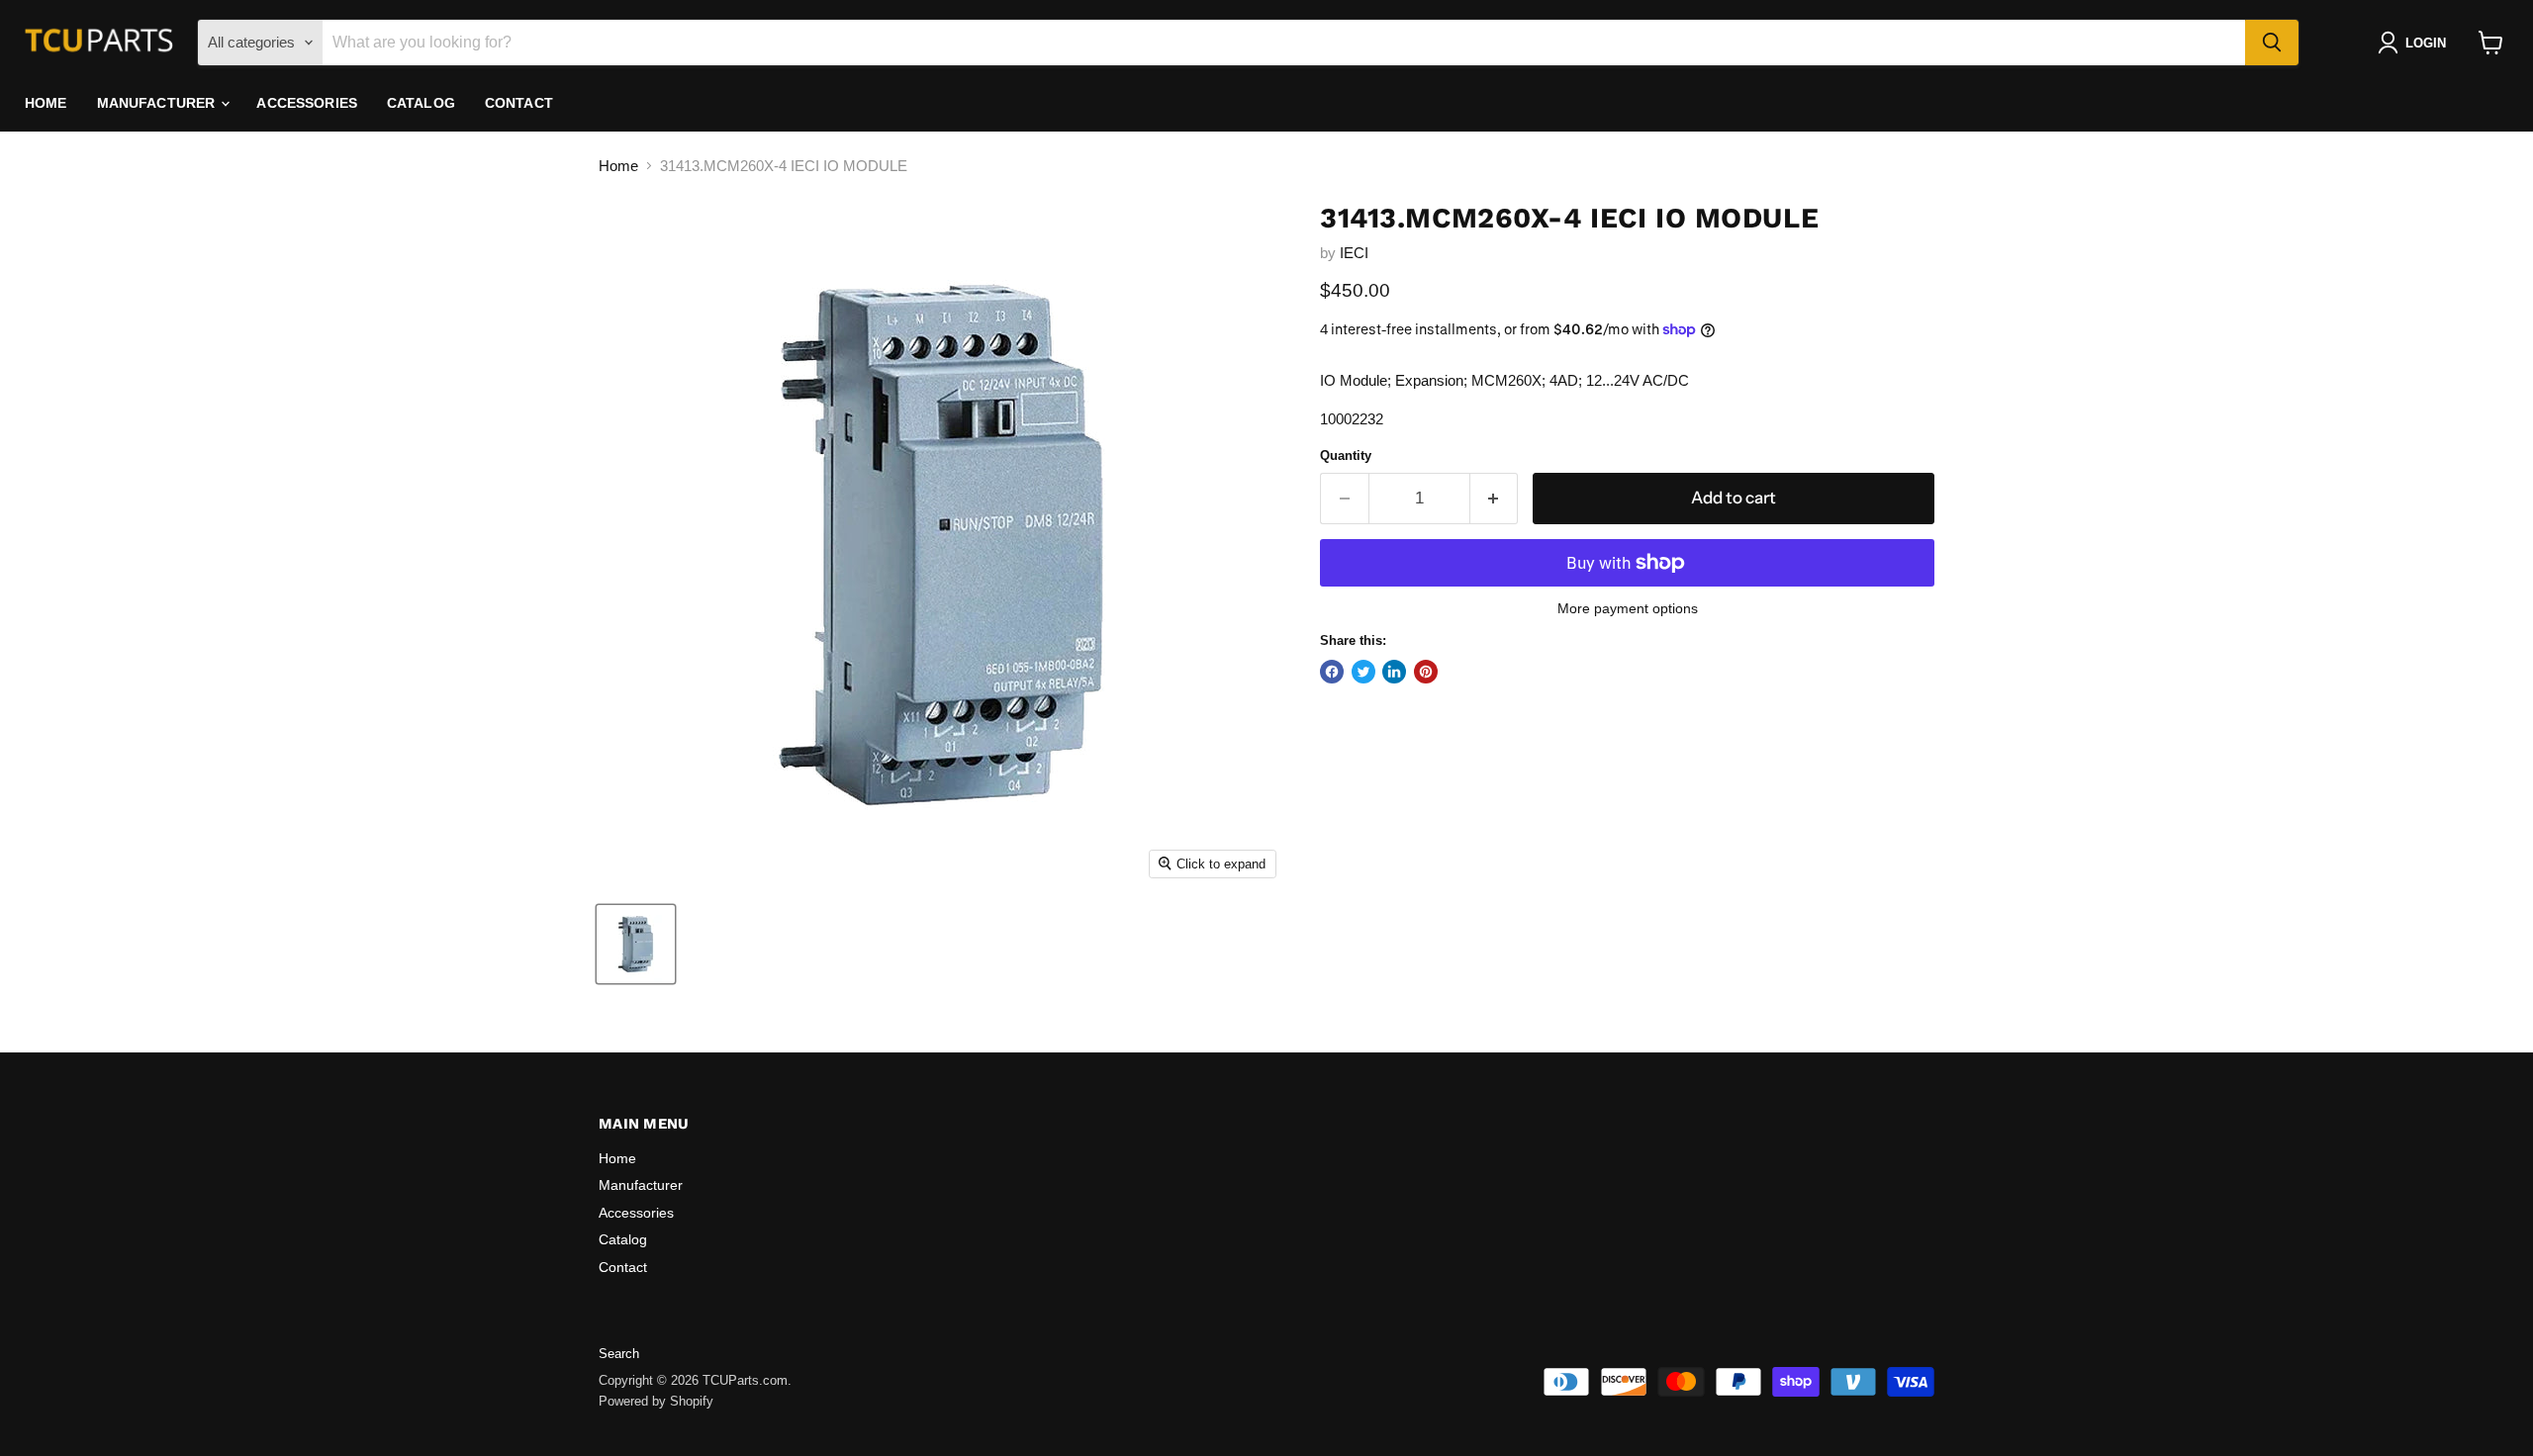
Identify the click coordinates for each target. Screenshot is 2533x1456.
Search (619, 1354)
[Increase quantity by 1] (1495, 498)
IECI (1354, 253)
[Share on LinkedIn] (1394, 672)
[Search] (2272, 43)
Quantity (1346, 455)
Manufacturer (158, 103)
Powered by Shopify (656, 1401)
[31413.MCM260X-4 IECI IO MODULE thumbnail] (636, 944)
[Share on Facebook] (1332, 672)
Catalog (421, 103)
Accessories (307, 103)
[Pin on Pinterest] (1426, 672)
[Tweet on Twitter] (1363, 672)
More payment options (1628, 608)
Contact (519, 103)
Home (46, 103)
